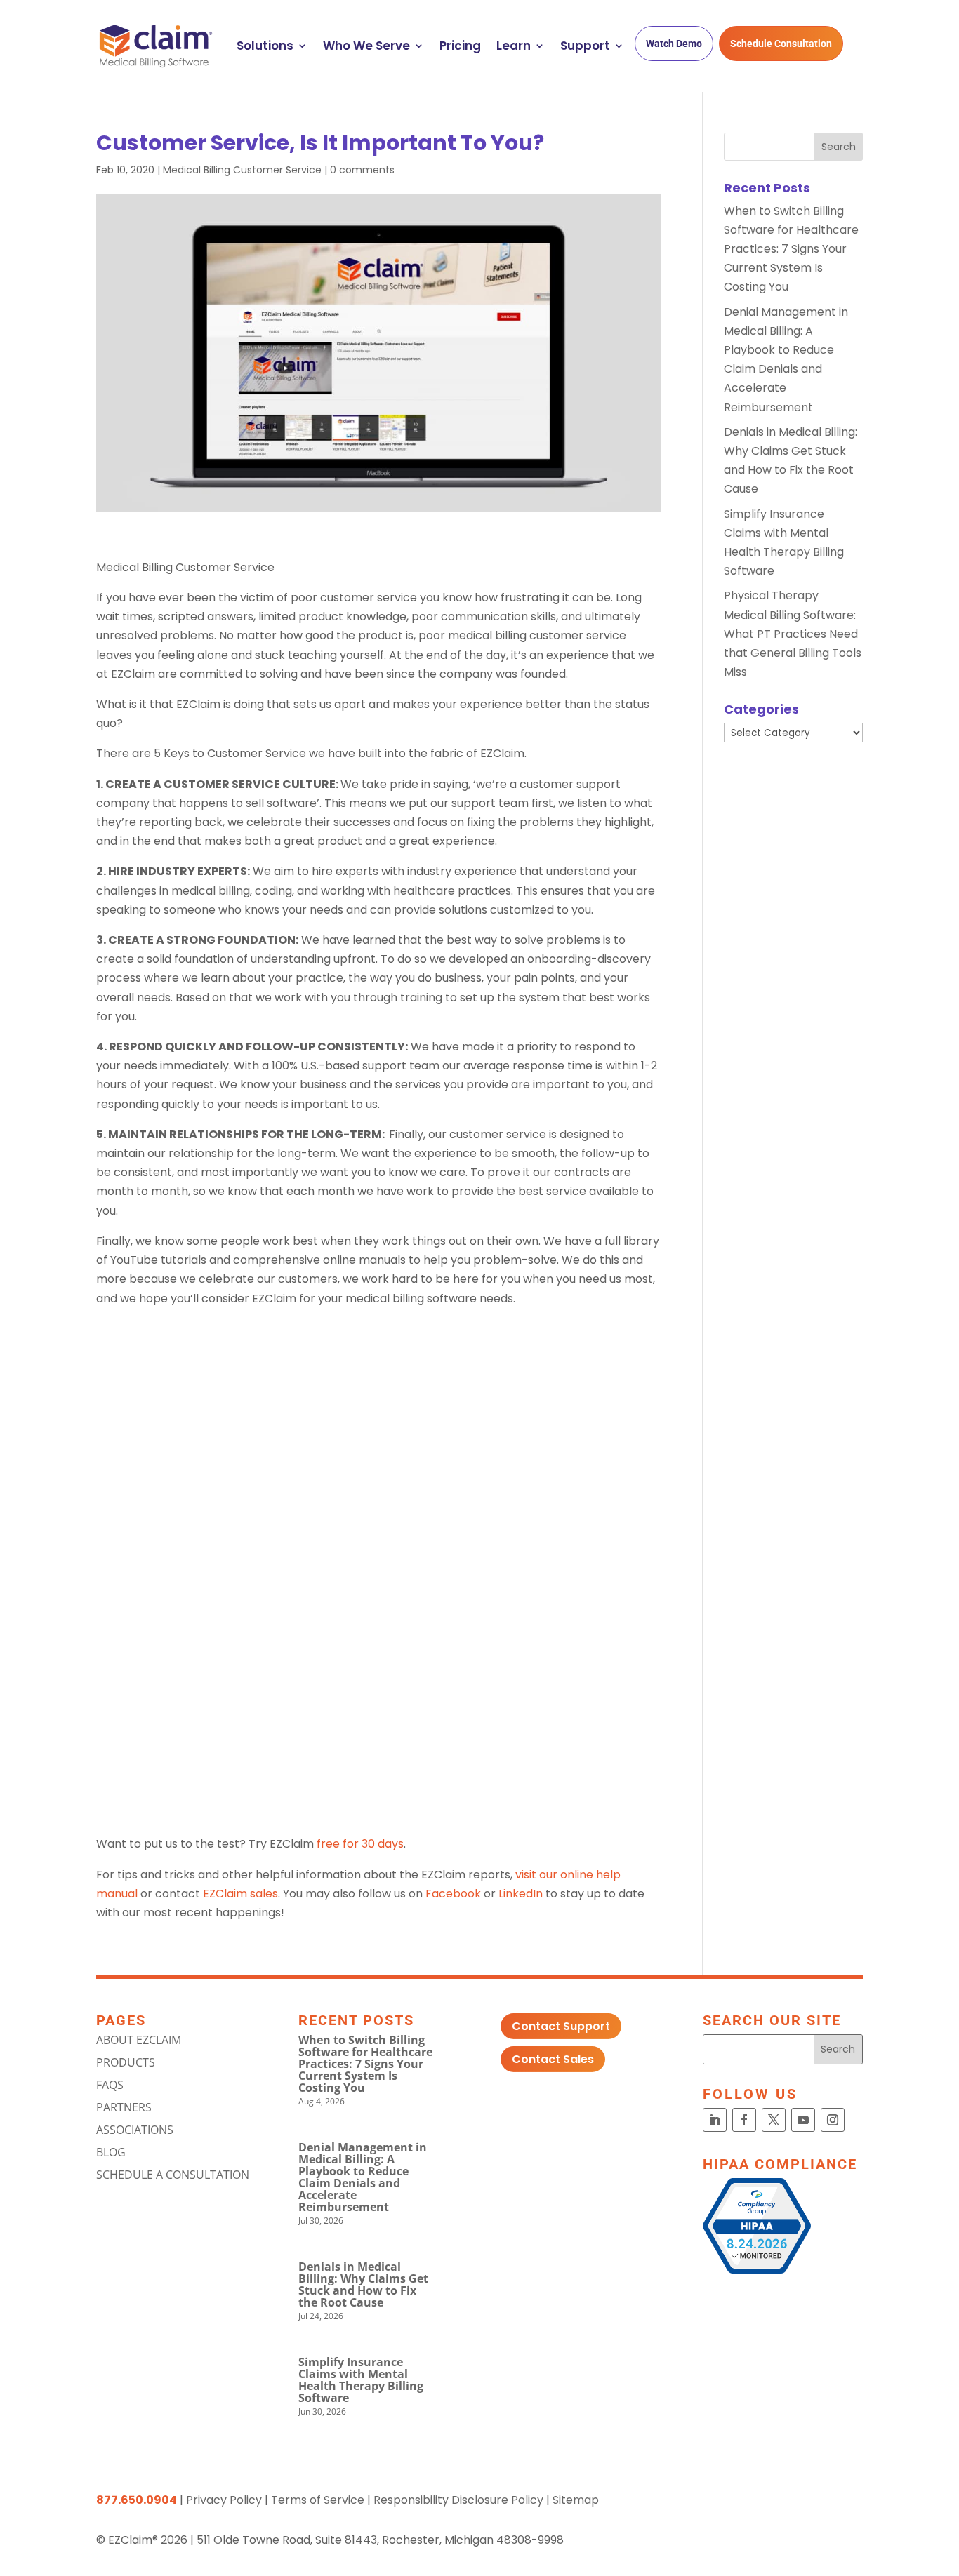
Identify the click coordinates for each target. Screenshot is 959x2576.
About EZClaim (139, 2040)
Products (126, 2062)
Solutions (265, 46)
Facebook (452, 1894)
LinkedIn (521, 1894)
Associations (135, 2130)
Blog (111, 2152)
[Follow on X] (774, 2120)
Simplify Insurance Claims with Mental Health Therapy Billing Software (361, 2380)
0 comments (362, 170)
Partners (124, 2107)
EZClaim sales (240, 1894)
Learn (514, 46)
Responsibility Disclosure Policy (458, 2500)
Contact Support (561, 2026)
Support (585, 46)
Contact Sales (553, 2059)
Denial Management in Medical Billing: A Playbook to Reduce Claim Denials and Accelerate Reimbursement (363, 2177)
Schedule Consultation (781, 44)
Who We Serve (366, 46)
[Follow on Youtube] (803, 2120)
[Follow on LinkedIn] (715, 2120)
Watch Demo (674, 44)
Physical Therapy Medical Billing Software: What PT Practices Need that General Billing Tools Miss (793, 634)
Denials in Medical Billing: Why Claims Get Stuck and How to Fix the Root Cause (363, 2284)
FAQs (110, 2085)
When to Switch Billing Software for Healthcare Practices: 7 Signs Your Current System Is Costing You (791, 249)
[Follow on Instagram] (833, 2120)
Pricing (460, 46)
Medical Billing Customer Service (242, 170)
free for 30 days (360, 1844)
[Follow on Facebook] (744, 2120)
